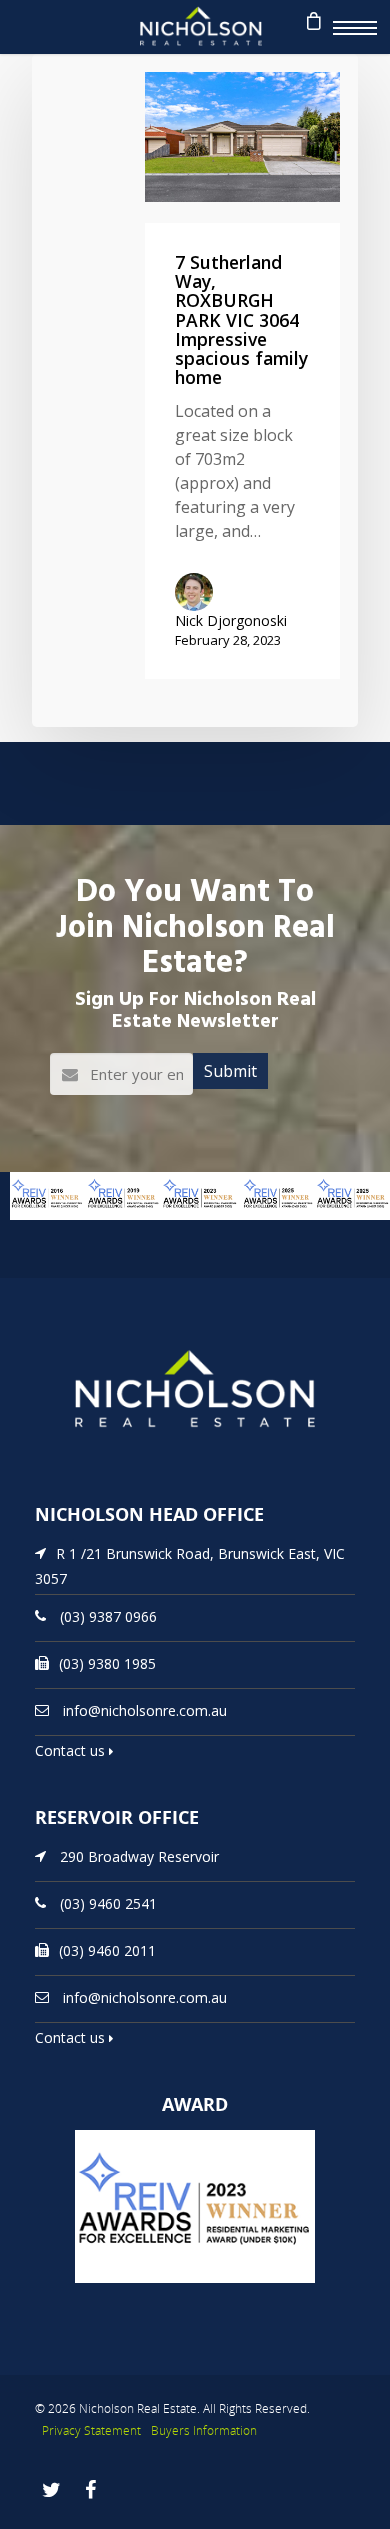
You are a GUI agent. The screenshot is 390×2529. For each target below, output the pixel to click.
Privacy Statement (91, 2430)
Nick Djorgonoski (231, 620)
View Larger (35, 1230)
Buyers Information (204, 2430)
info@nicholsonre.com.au (145, 1710)
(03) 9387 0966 (108, 1616)
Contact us (72, 1750)
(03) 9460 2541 (108, 1903)
